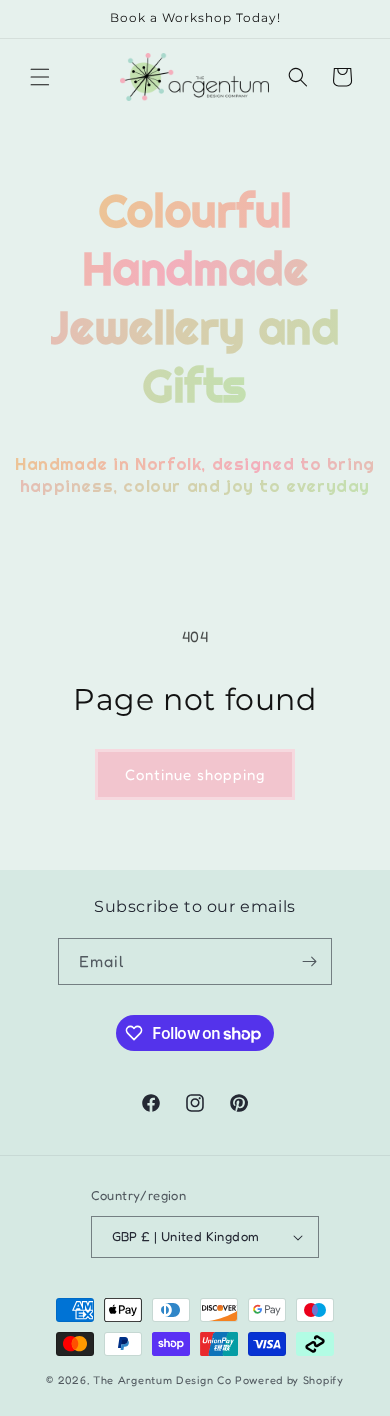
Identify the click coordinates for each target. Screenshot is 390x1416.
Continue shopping (195, 774)
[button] (40, 77)
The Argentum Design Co (162, 1380)
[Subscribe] (309, 961)
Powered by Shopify (289, 1380)
